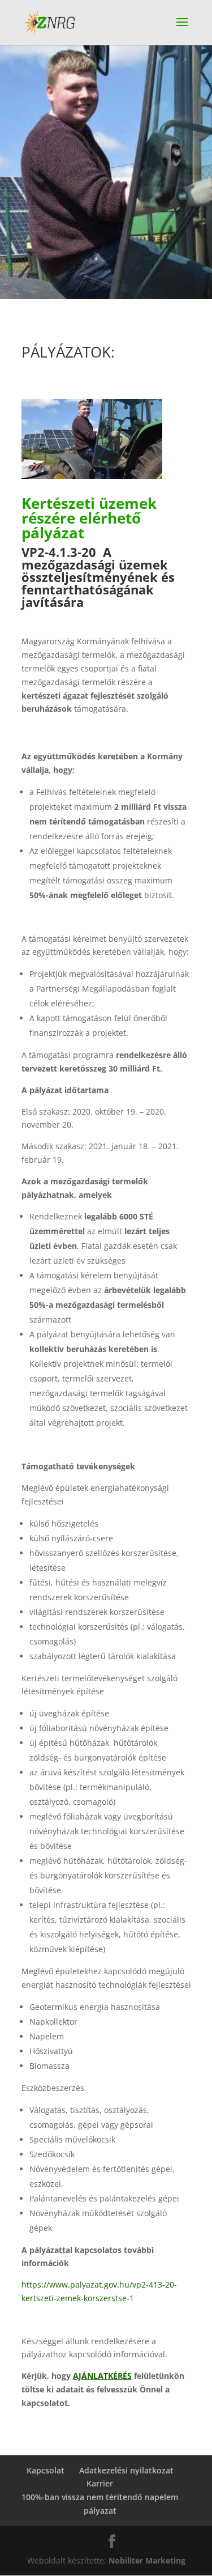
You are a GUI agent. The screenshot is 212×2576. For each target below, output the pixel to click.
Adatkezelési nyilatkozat (126, 2470)
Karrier (100, 2483)
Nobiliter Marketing (147, 2560)
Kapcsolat (46, 2470)
